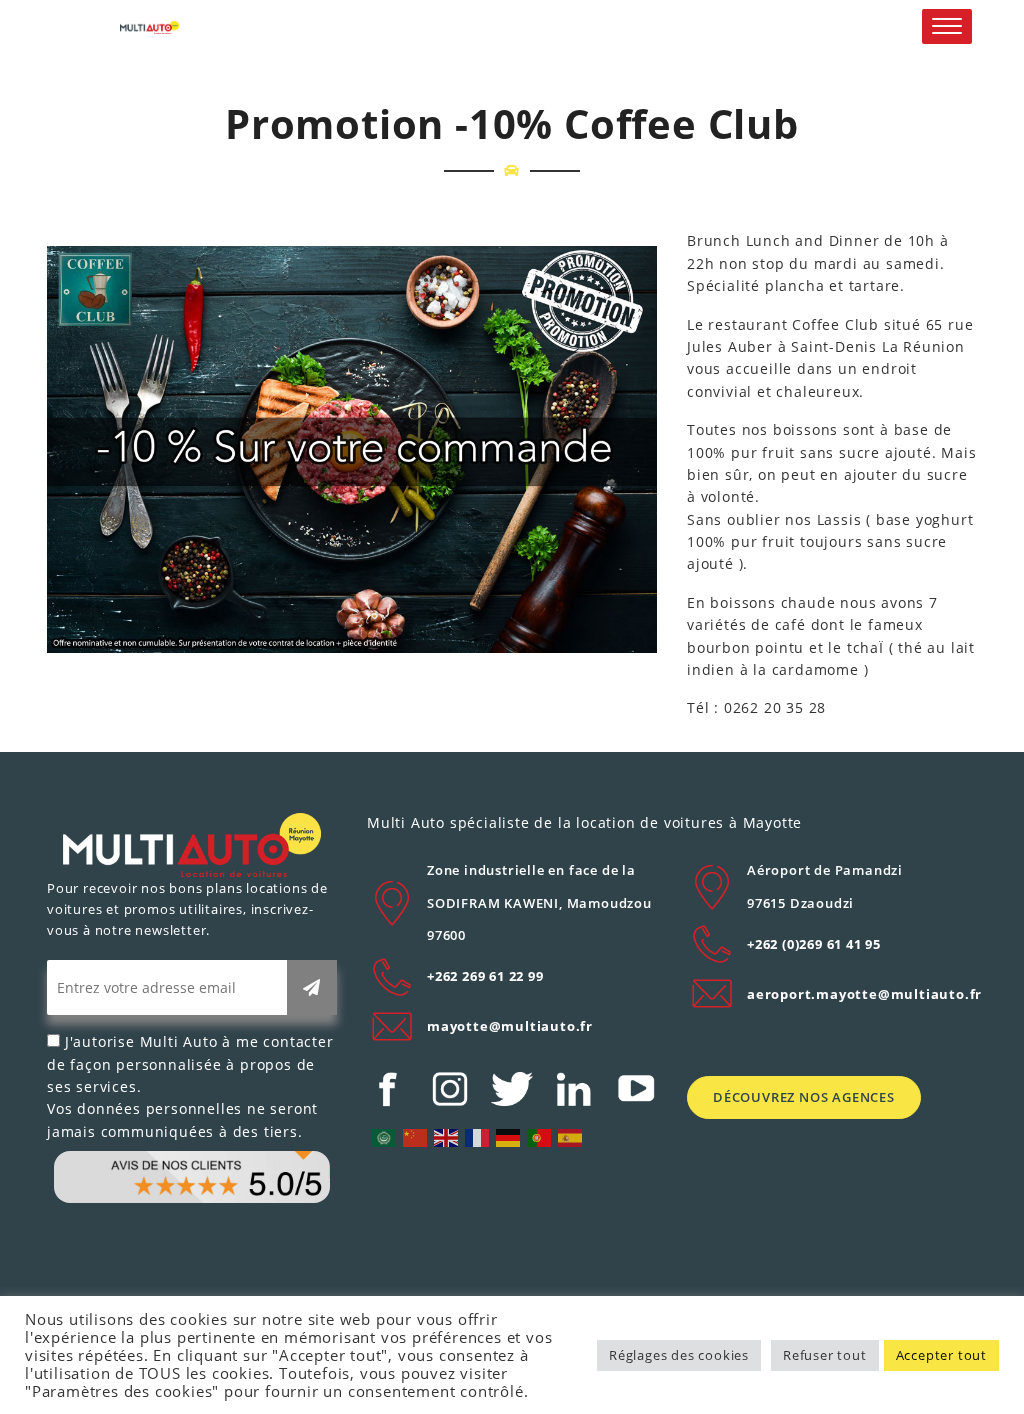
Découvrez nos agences (804, 1097)
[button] (947, 26)
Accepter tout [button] (941, 1355)
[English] (447, 1136)
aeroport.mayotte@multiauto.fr (864, 994)
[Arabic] (385, 1136)
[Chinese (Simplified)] (416, 1136)
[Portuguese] (540, 1136)
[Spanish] (571, 1136)
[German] (509, 1136)
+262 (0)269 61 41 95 (814, 944)
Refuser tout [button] (825, 1355)
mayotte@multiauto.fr (510, 1026)
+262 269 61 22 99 (485, 976)
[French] (478, 1136)
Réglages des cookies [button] (679, 1355)
